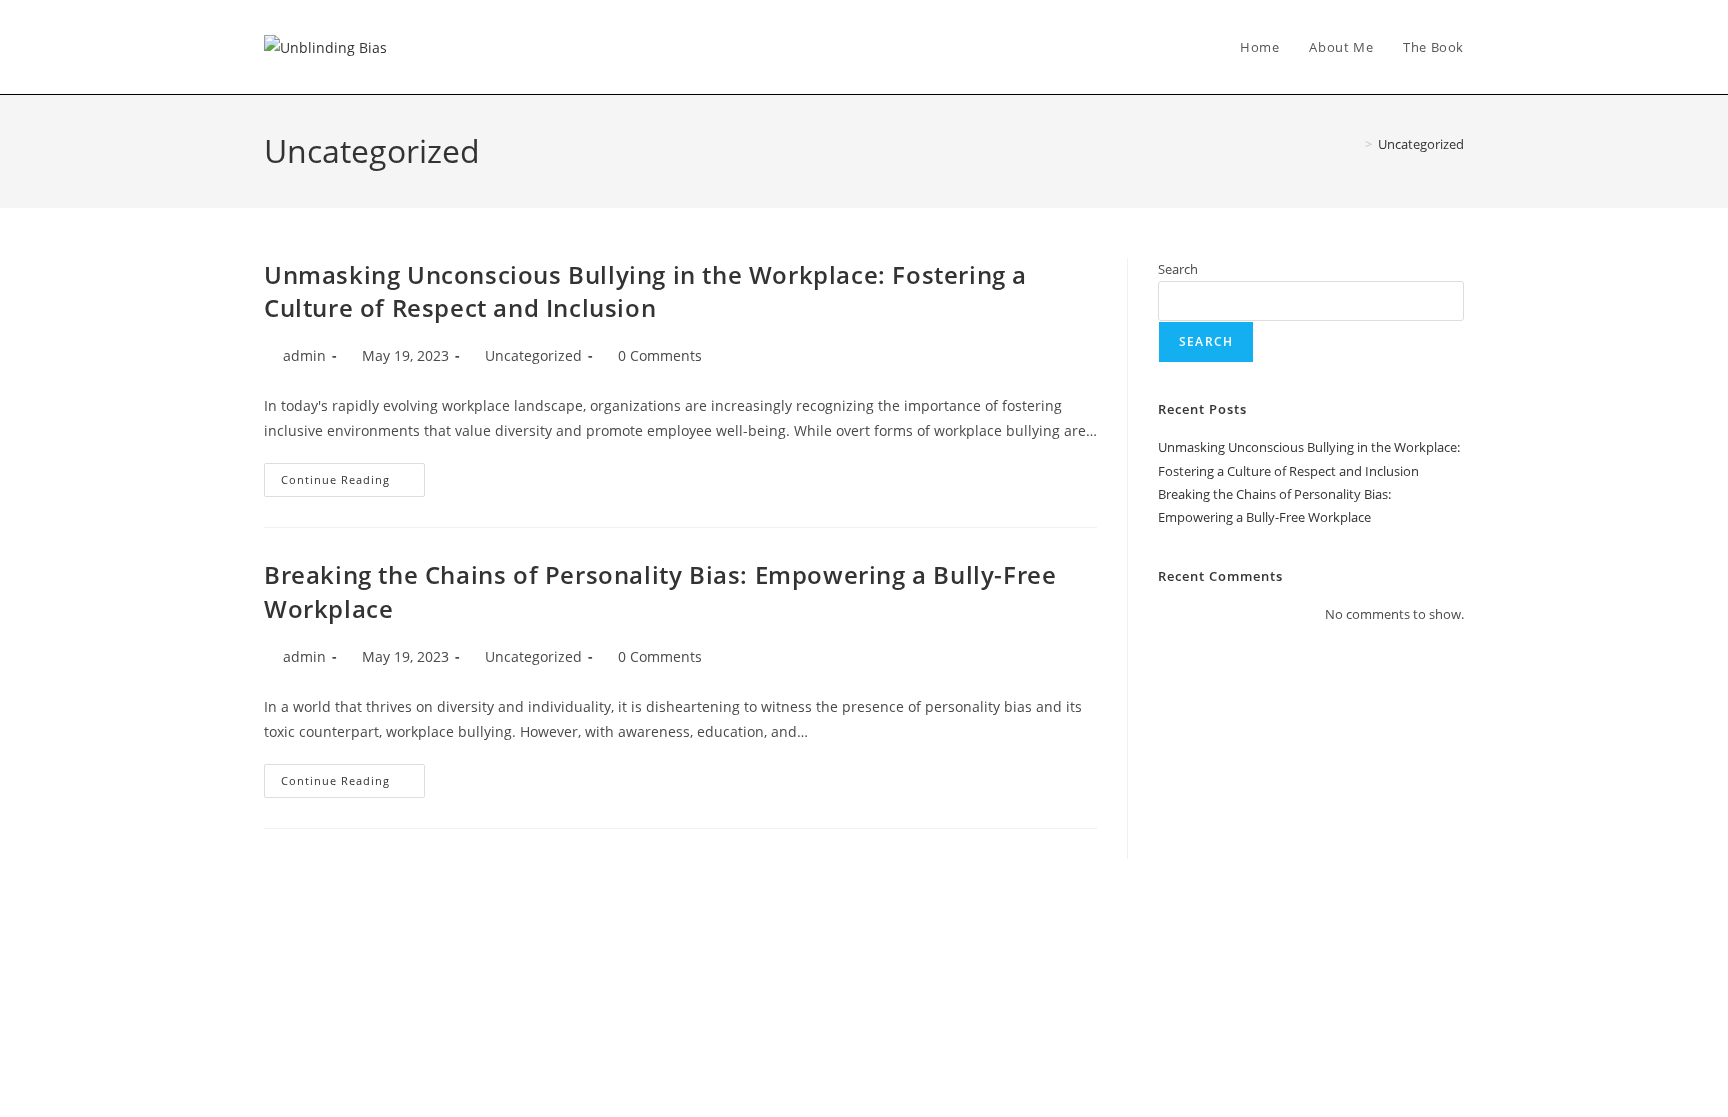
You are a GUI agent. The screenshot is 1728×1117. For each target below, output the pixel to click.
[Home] (1354, 144)
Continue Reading (353, 475)
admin (304, 355)
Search (1178, 269)
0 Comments (660, 355)
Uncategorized (1421, 144)
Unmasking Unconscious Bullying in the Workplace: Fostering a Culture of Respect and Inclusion (645, 291)
